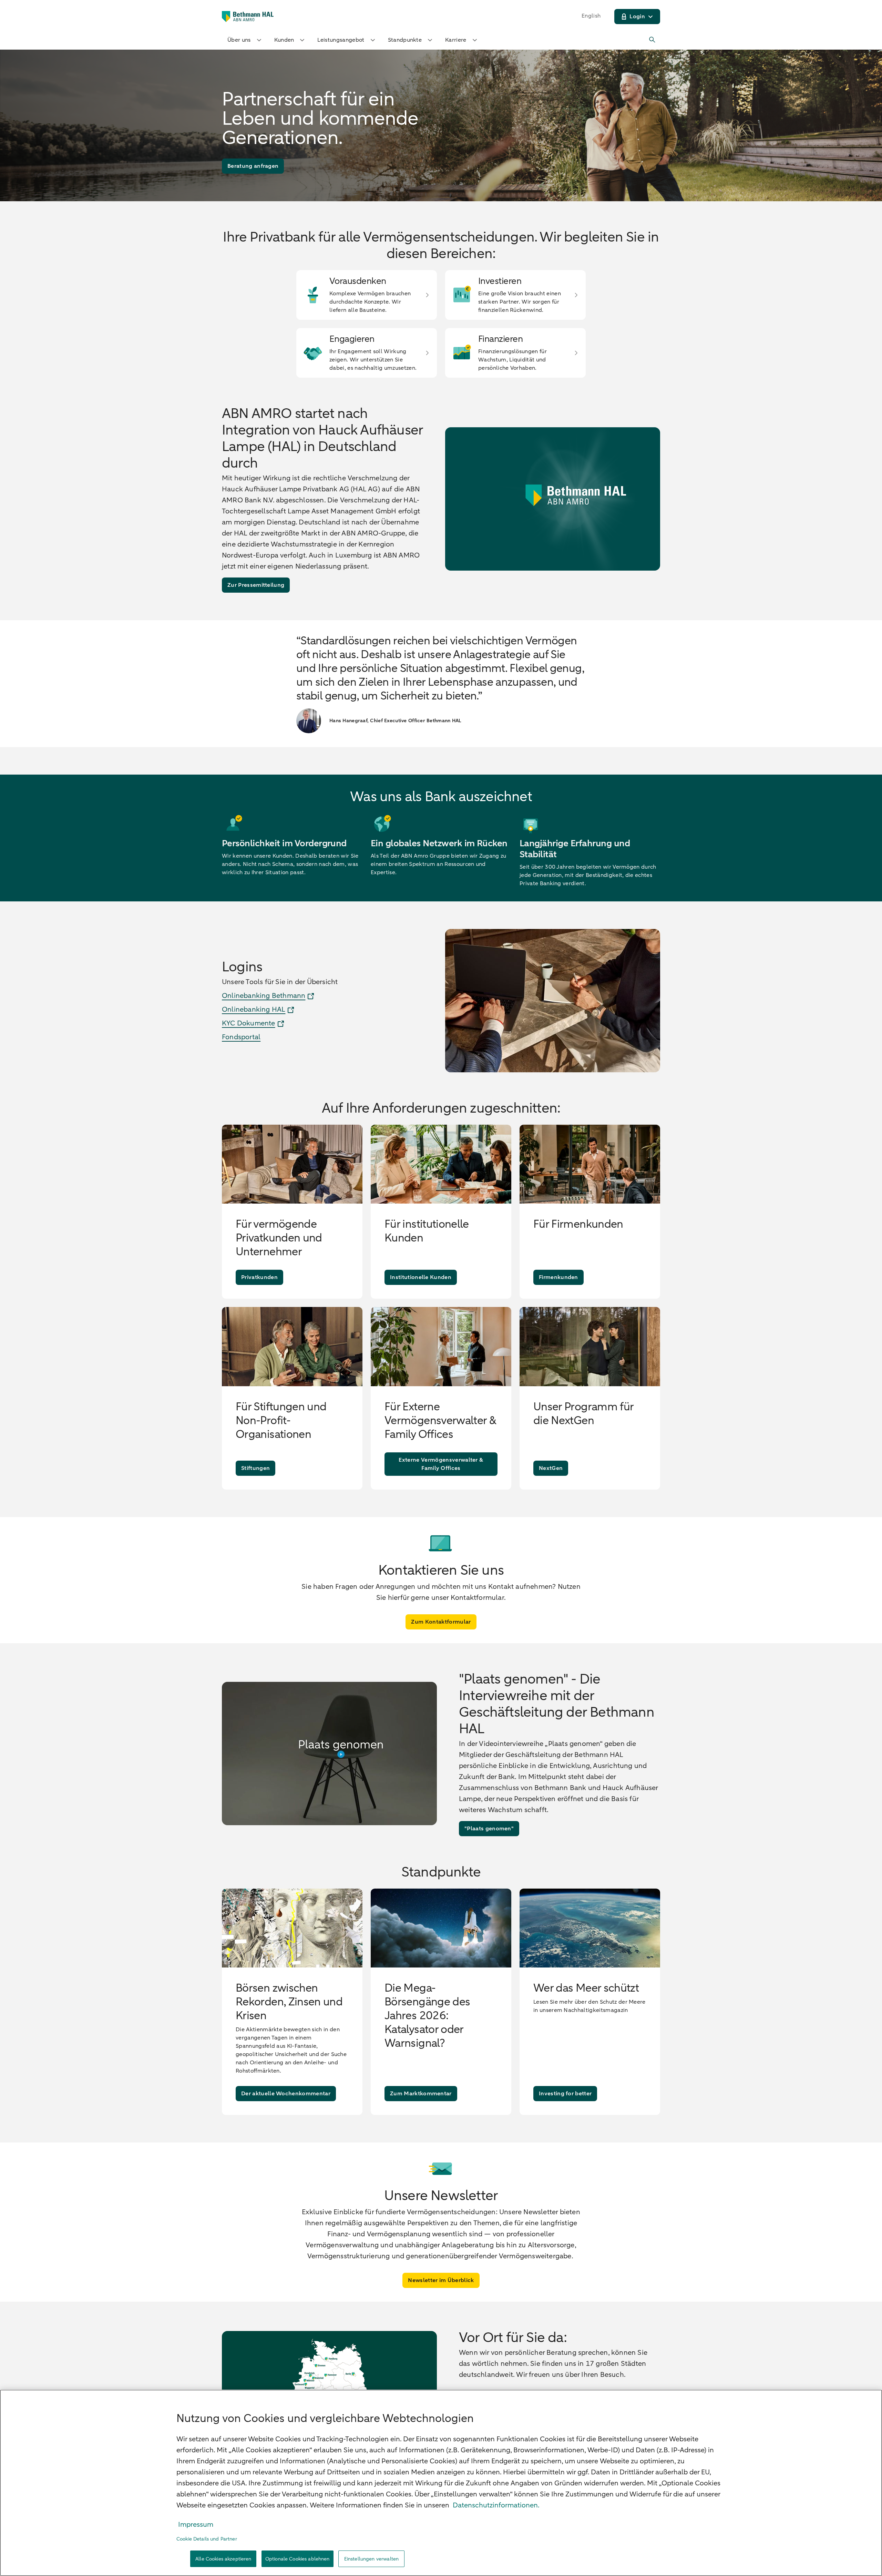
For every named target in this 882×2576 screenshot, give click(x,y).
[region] (441, 2483)
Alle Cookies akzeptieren (223, 2559)
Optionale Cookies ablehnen (298, 2559)
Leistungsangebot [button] (341, 40)
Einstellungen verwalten (371, 2559)
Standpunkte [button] (405, 40)
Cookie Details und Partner (207, 2539)
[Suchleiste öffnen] (653, 40)
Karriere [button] (456, 40)
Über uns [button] (239, 40)
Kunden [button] (284, 40)
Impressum (196, 2524)
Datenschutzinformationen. (496, 2505)
